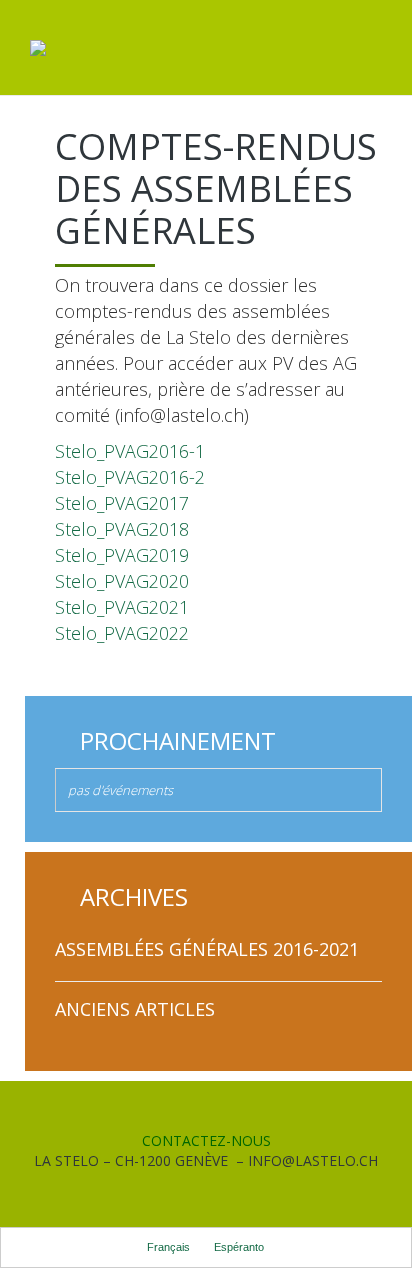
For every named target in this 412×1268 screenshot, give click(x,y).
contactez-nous (206, 1140)
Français (168, 1247)
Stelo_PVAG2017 (122, 503)
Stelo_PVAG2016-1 (130, 451)
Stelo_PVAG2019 (122, 555)
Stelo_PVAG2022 (122, 633)
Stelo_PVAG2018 (122, 529)
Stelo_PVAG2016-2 (130, 477)
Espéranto (239, 1247)
